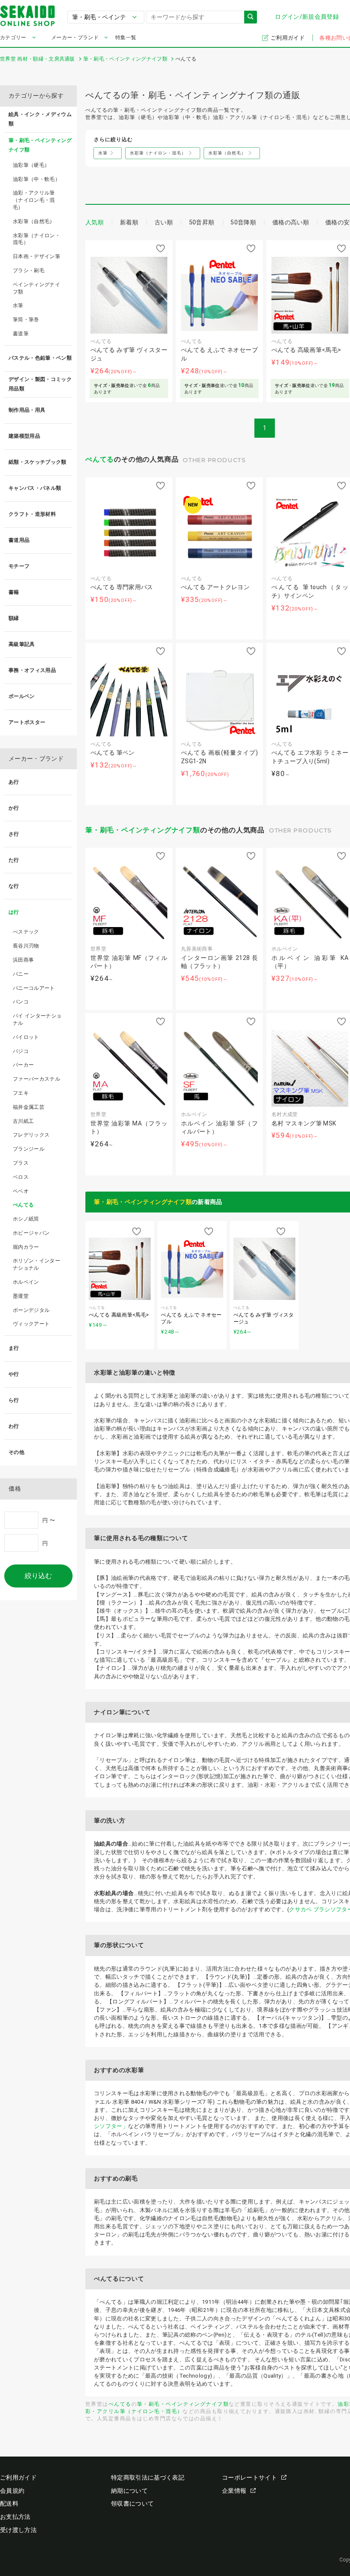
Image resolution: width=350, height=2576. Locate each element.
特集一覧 (126, 38)
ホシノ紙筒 (26, 1219)
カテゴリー (13, 38)
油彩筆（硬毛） (31, 165)
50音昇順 (202, 222)
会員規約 (12, 2491)
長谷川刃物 (26, 946)
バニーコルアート (34, 988)
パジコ (21, 1051)
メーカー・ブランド (75, 38)
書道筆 (21, 334)
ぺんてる (100, 459)
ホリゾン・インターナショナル (36, 1264)
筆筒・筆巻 (26, 320)
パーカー (23, 1065)
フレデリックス (31, 1135)
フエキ (21, 1093)
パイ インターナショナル (37, 1019)
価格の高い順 (291, 222)
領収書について (132, 2503)
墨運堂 (21, 1296)
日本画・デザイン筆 (36, 256)
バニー (21, 974)
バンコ (21, 1002)
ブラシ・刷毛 (29, 270)
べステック (26, 932)
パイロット (26, 1037)
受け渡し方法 (18, 2530)
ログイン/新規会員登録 (307, 17)
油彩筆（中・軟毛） (36, 179)
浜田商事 (23, 960)
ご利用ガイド (288, 38)
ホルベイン (26, 1282)
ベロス (21, 1177)
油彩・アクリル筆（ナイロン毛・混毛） (34, 200)
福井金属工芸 (29, 1107)
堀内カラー (26, 1247)
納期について (129, 2491)
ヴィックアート (31, 1324)
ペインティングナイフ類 (36, 288)
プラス (21, 1163)
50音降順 (243, 222)
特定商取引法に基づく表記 (148, 2477)
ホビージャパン (31, 1233)
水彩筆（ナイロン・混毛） (36, 239)
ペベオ (21, 1191)
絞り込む (38, 1576)
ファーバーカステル (36, 1079)
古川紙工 (23, 1121)
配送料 (9, 2503)
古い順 (164, 222)
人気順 (95, 222)
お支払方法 (15, 2517)
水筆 (18, 305)
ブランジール (29, 1149)
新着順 (129, 222)
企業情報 (234, 2491)
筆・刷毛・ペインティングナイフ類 (143, 830)
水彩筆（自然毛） (34, 221)
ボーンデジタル (31, 1310)
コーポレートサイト (249, 2477)
